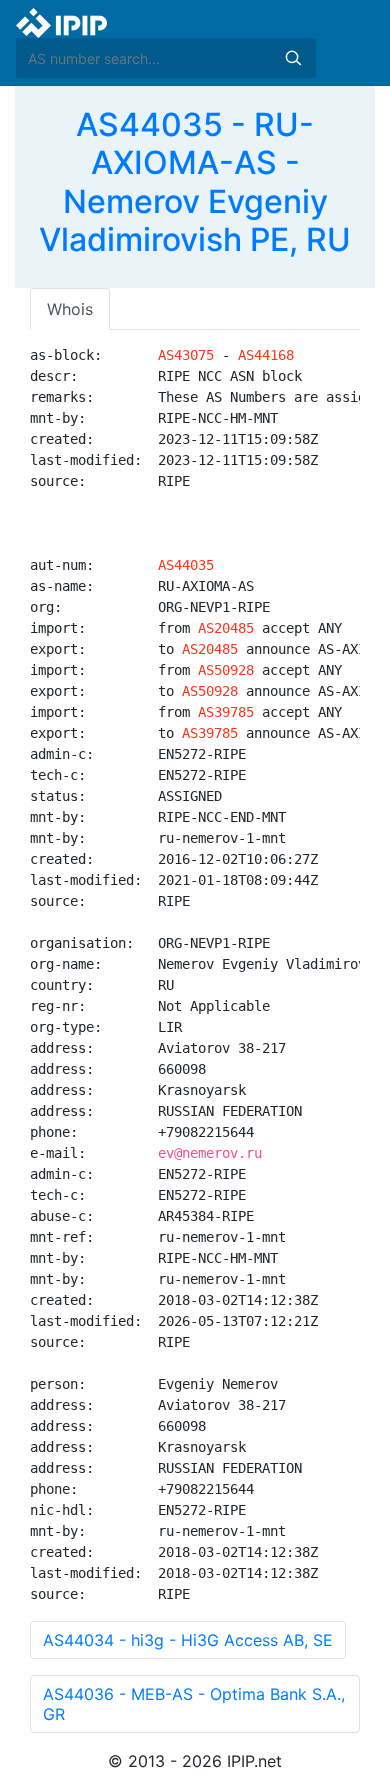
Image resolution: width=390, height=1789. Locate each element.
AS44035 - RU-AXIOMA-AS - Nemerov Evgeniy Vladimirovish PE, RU (195, 182)
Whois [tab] (70, 309)
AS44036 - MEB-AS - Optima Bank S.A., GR (194, 1704)
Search (293, 58)
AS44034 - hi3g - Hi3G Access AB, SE (188, 1640)
